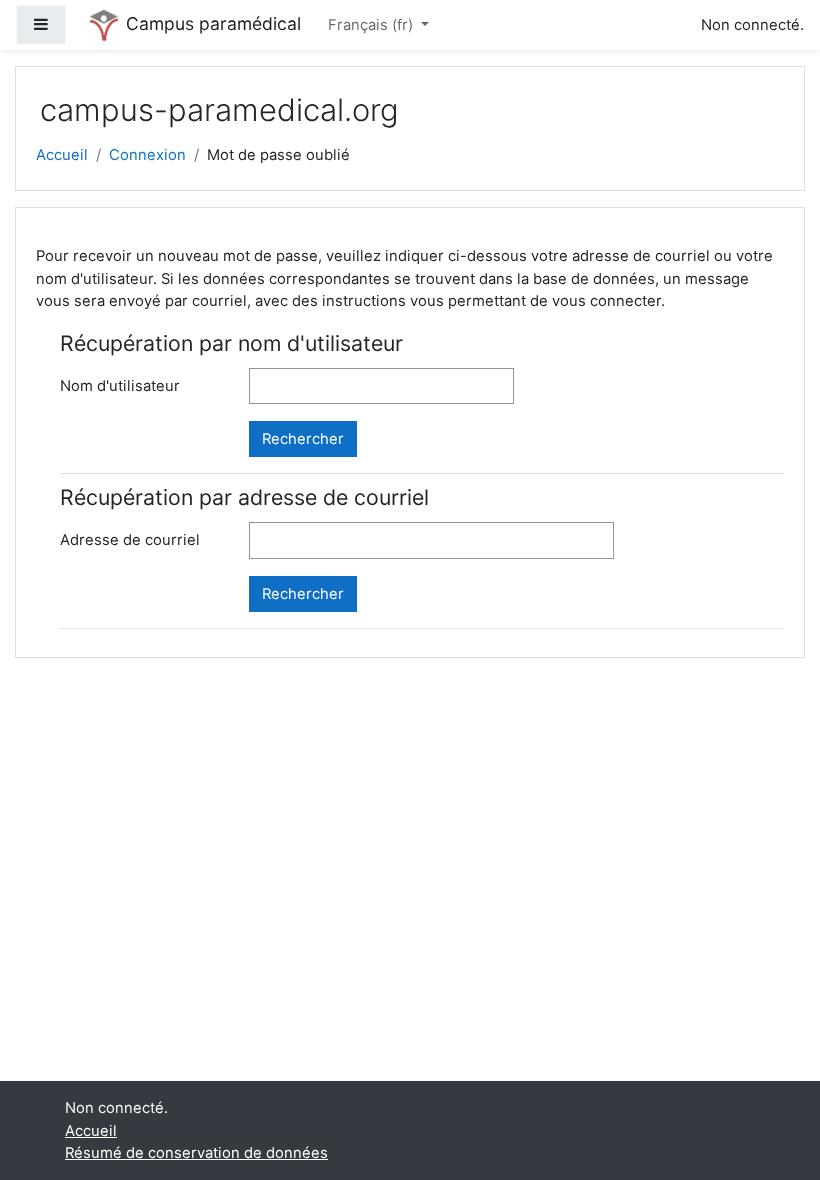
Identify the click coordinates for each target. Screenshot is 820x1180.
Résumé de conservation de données (196, 1153)
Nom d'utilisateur (120, 386)
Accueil (62, 155)
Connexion (147, 155)
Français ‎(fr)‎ (372, 25)
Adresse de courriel (130, 540)
